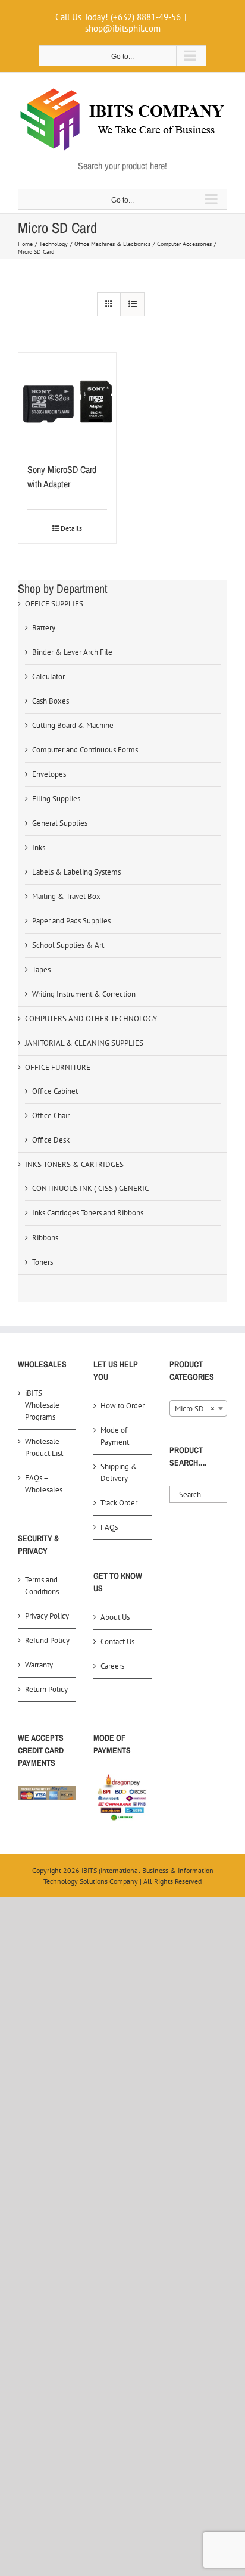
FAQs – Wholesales (44, 1484)
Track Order (119, 1503)
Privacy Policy (47, 1616)
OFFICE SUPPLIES (54, 604)
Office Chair (51, 1116)
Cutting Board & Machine (73, 725)
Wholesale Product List (44, 1447)
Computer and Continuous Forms (85, 750)
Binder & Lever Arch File (72, 652)
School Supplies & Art (68, 945)
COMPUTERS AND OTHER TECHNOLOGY (91, 1018)
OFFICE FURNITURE (58, 1067)
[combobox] (198, 1408)
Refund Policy (47, 1640)
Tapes (41, 970)
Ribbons (45, 1238)
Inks (39, 847)
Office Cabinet (55, 1091)
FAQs (109, 1527)
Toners (43, 1262)
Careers (112, 1666)
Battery (44, 628)
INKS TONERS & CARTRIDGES (74, 1164)
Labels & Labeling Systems (76, 872)
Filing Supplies (56, 799)
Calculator (48, 676)
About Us (115, 1617)
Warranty (39, 1665)
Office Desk (51, 1140)
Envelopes (49, 774)
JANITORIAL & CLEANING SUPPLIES (84, 1043)
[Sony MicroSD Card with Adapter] (67, 402)
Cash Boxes (51, 701)
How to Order (122, 1406)
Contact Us (117, 1642)
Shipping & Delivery (119, 1472)
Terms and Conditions (42, 1586)
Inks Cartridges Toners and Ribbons (88, 1213)
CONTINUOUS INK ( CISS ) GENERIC (90, 1188)
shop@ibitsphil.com (123, 28)
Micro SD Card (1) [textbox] (201, 1409)
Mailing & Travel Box (66, 896)
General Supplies (60, 823)
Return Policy (46, 1689)
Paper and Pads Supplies (71, 921)
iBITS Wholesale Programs (42, 1405)
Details (71, 528)
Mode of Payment (115, 1436)
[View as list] (132, 304)
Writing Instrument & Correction (84, 994)
